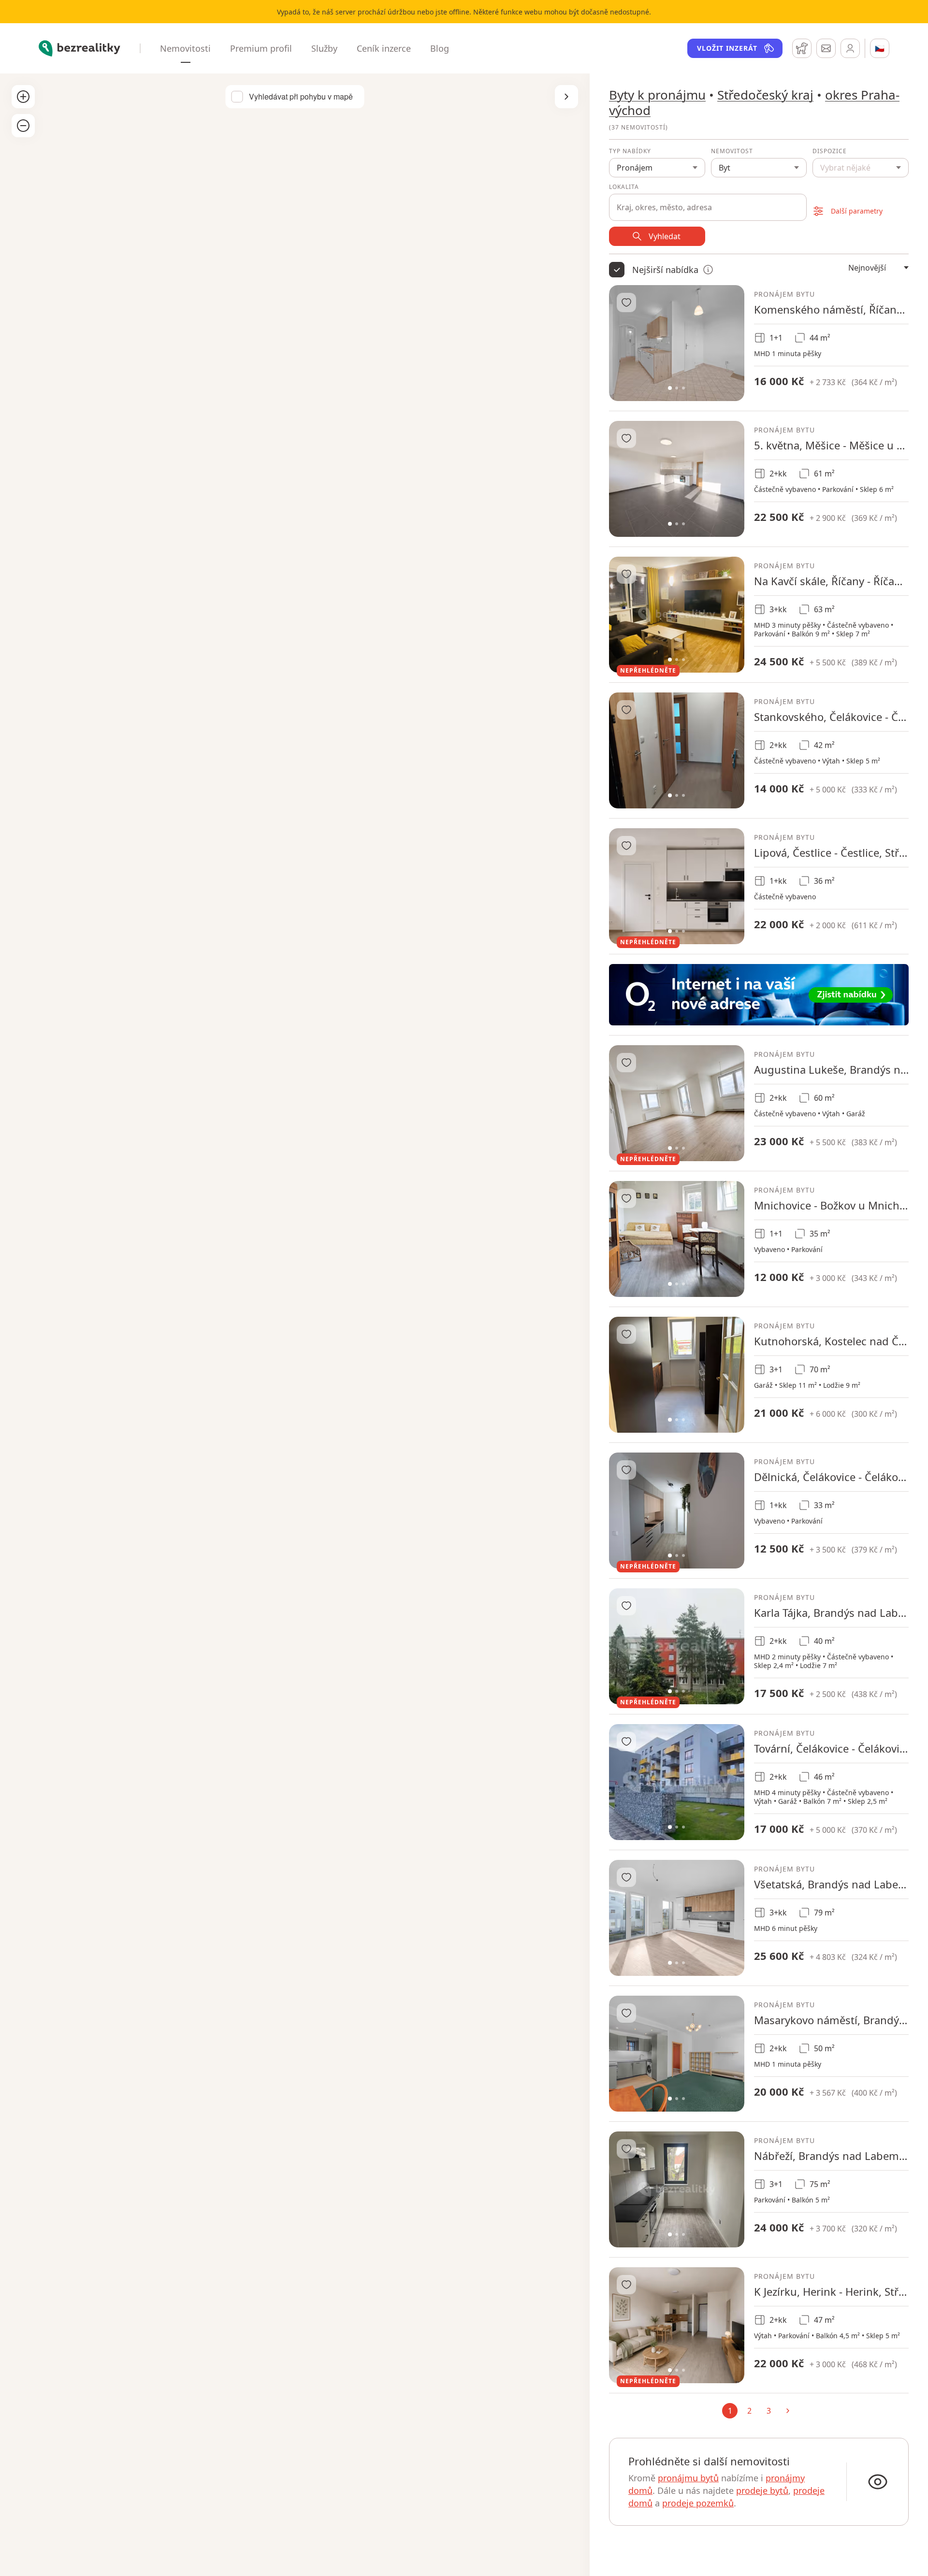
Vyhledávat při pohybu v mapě (301, 97)
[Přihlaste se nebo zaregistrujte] (850, 48)
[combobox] (708, 202)
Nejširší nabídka (665, 270)
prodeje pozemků (698, 2503)
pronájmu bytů (688, 2478)
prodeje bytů (762, 2490)
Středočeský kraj (765, 95)
